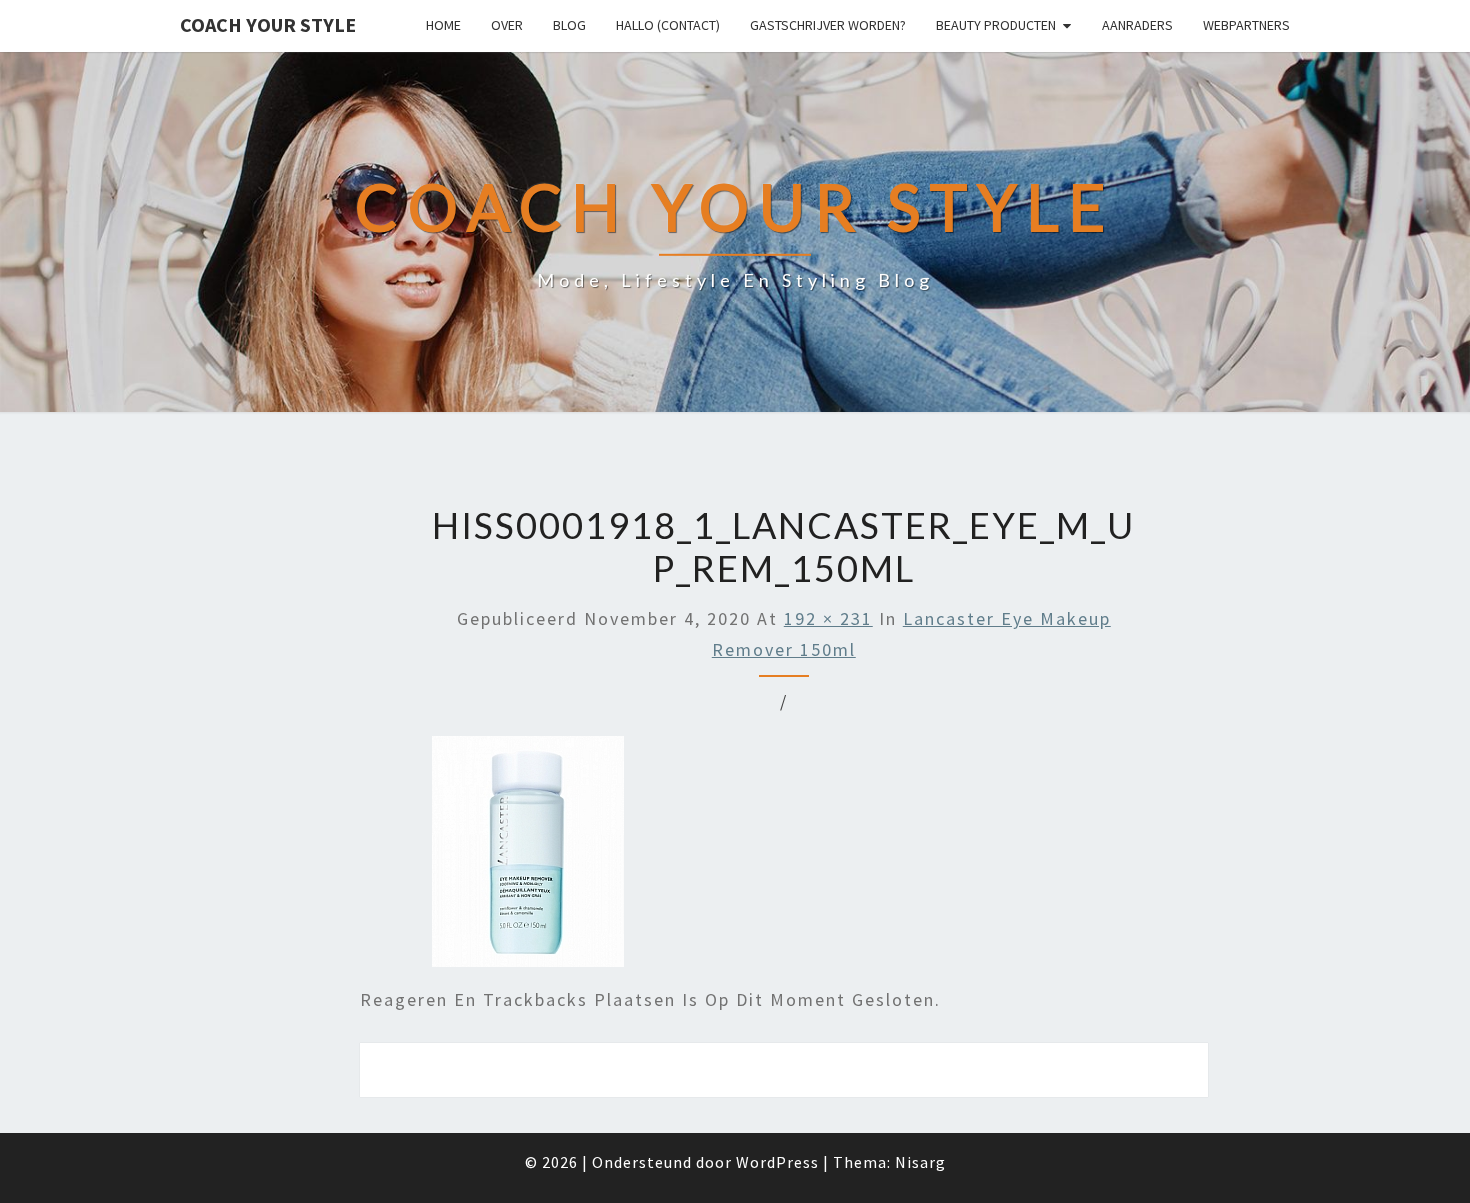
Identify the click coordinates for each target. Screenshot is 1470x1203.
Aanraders (1137, 25)
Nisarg (920, 1162)
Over (507, 25)
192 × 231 (828, 618)
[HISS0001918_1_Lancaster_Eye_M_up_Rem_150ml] (528, 858)
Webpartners (1246, 25)
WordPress (777, 1162)
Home (443, 25)
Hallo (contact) (668, 25)
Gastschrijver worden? (828, 25)
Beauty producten (996, 25)
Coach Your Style (268, 24)
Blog (569, 25)
